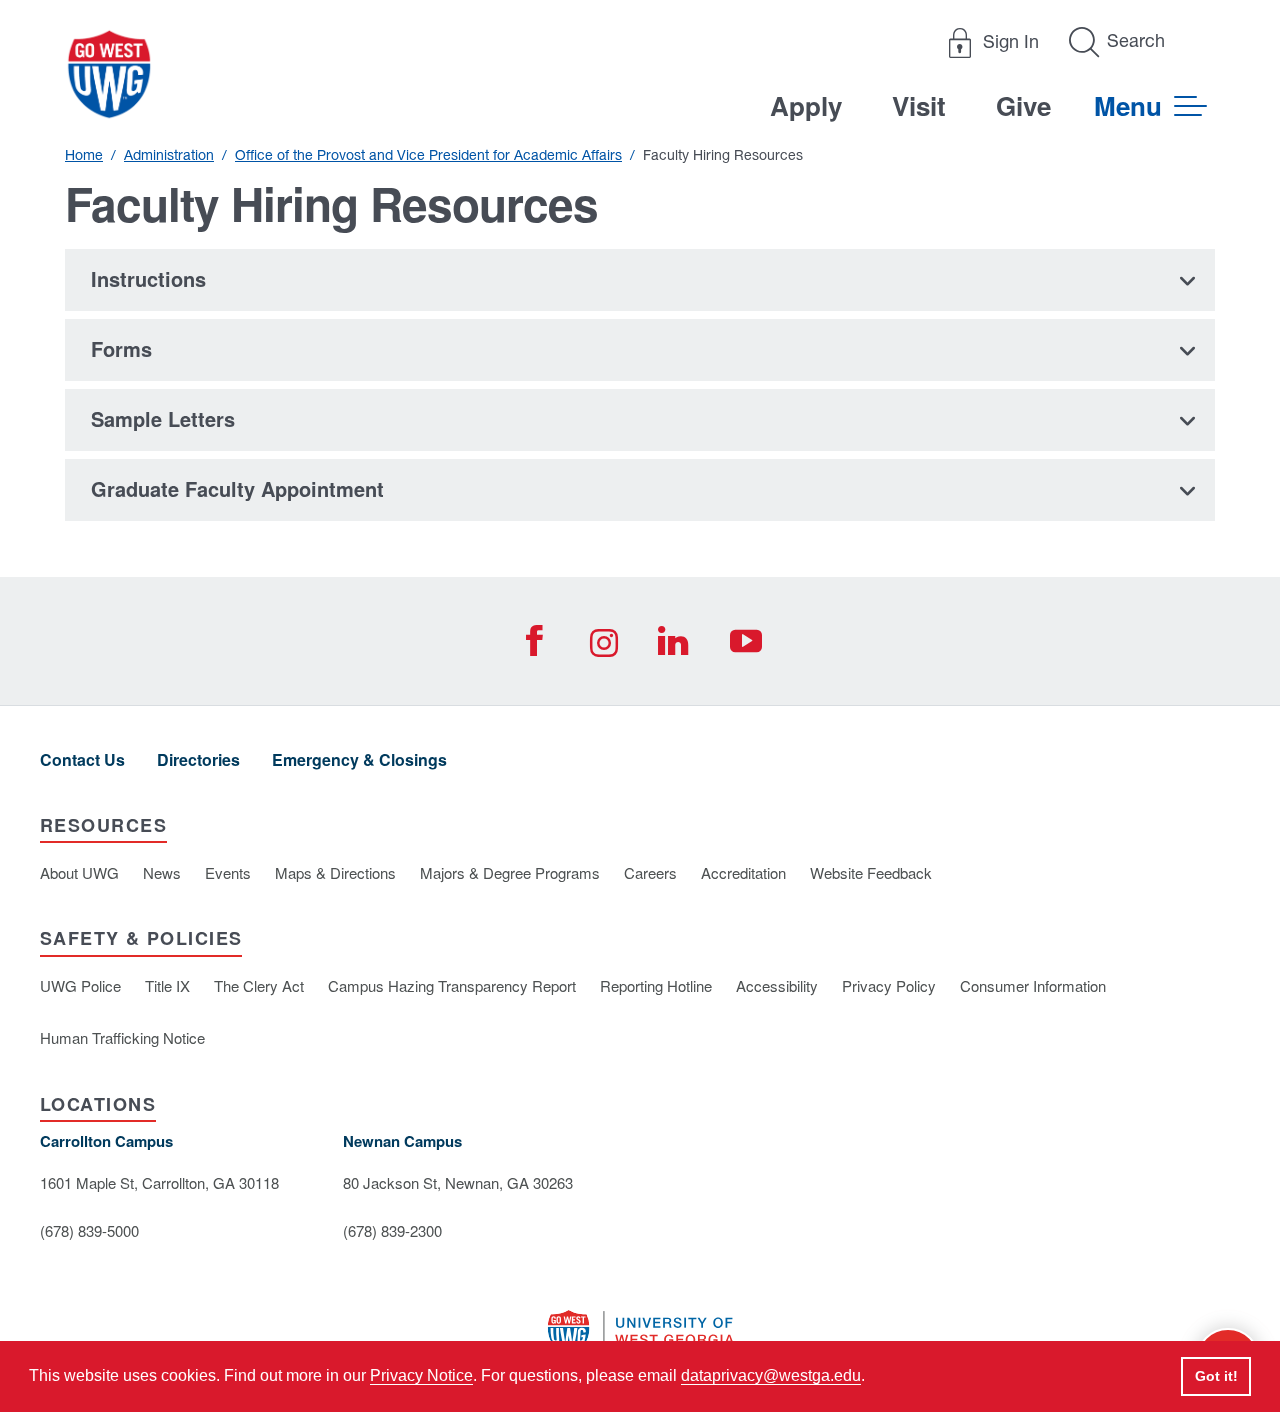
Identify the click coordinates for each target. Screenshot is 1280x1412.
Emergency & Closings (359, 759)
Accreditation (743, 872)
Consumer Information (1033, 985)
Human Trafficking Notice (122, 1037)
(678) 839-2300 (392, 1230)
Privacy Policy (889, 985)
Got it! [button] (1216, 1376)
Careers (650, 872)
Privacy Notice (421, 1375)
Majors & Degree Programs (510, 872)
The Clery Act (259, 985)
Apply (806, 105)
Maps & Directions (335, 872)
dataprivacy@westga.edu (771, 1375)
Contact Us (82, 759)
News (162, 872)
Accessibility (777, 985)
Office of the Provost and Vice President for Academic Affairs (428, 155)
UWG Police (80, 985)
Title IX (167, 985)
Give (1023, 105)
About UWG (79, 872)
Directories (198, 759)
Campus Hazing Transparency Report (452, 985)
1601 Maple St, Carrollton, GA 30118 (159, 1182)
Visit (919, 105)
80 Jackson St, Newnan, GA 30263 (458, 1182)
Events (228, 872)
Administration (169, 155)
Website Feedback (871, 872)
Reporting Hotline (656, 985)
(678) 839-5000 (89, 1230)
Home (84, 155)
